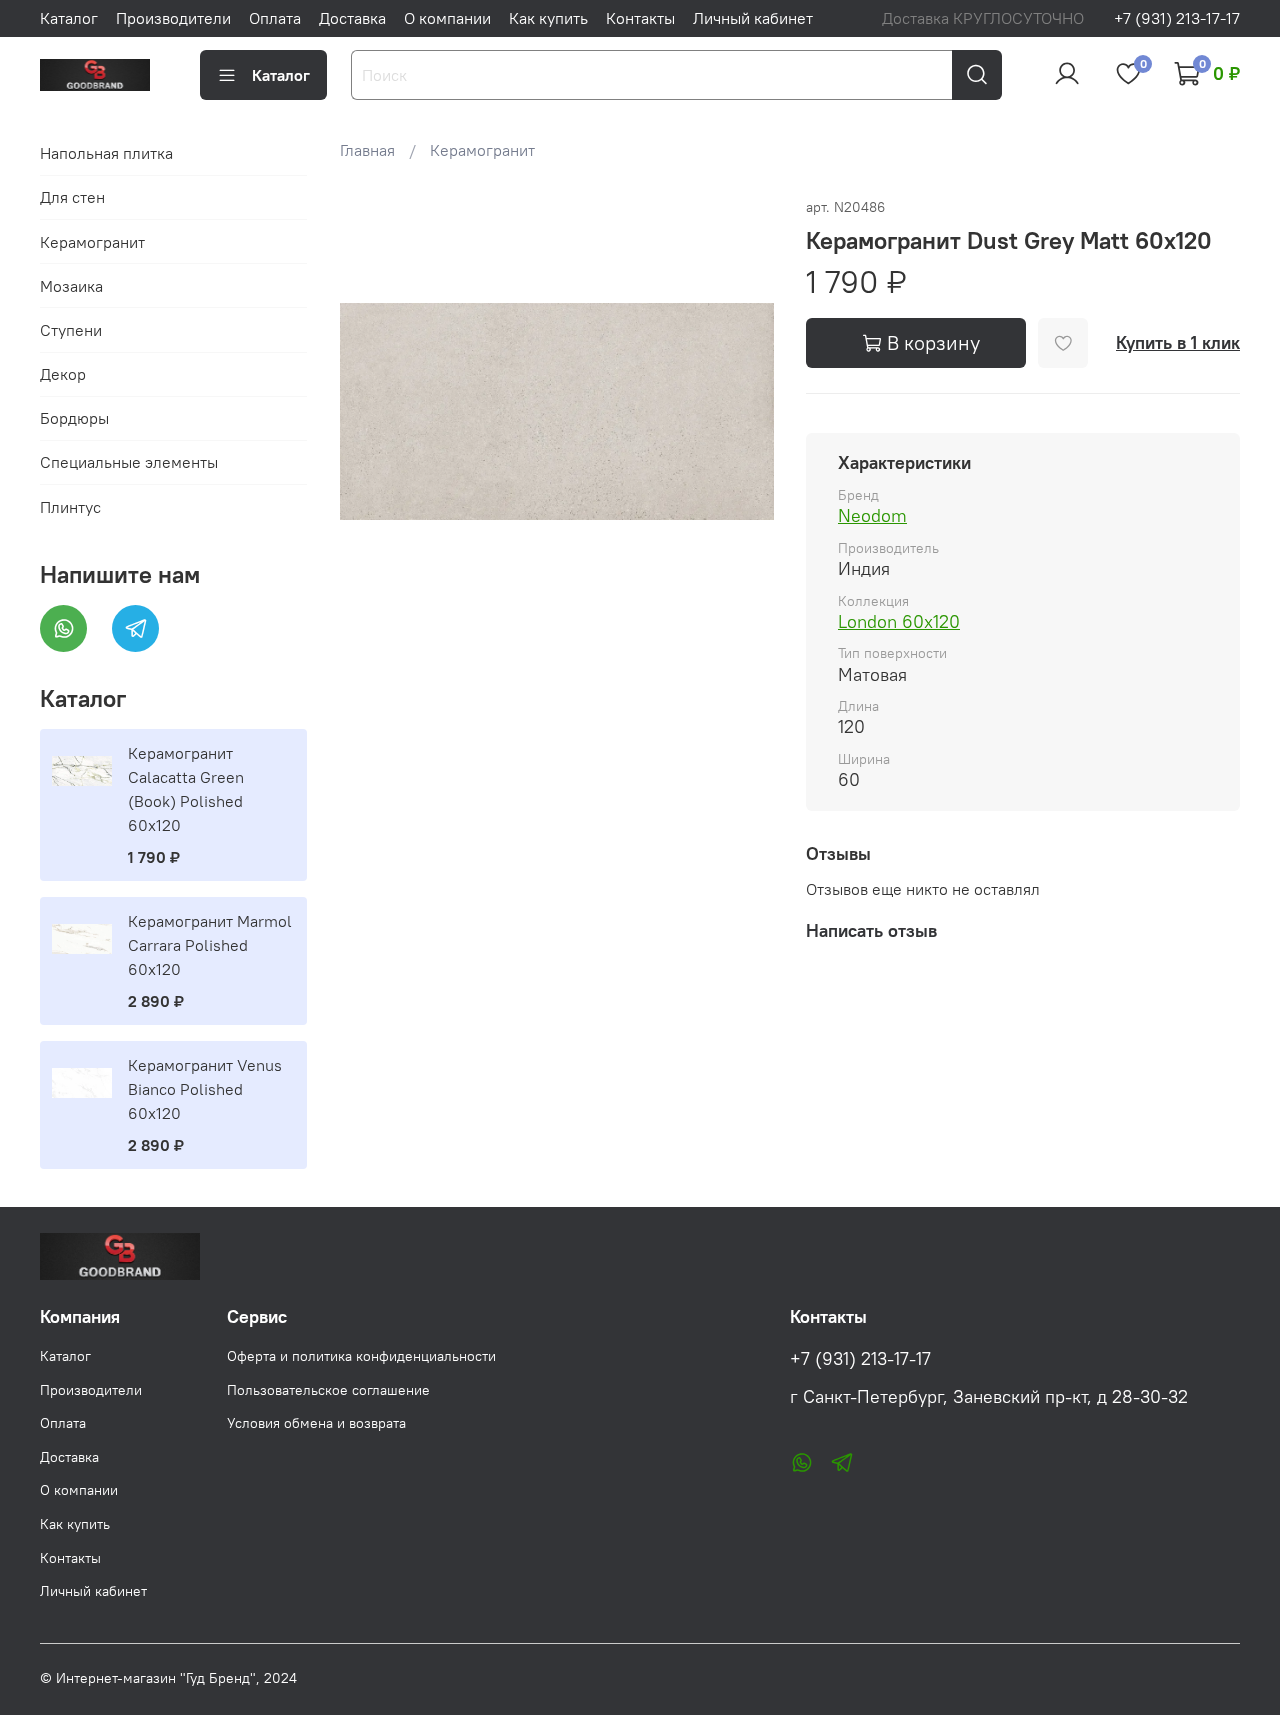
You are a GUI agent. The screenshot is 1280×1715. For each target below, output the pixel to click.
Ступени (71, 330)
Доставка (352, 18)
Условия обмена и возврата (316, 1423)
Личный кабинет (753, 18)
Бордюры (74, 418)
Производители (173, 18)
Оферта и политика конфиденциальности (361, 1356)
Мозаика (71, 286)
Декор (63, 374)
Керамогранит (482, 150)
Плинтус (70, 507)
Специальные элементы (129, 462)
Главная (367, 150)
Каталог (69, 18)
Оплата (275, 18)
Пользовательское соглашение (328, 1390)
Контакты (640, 18)
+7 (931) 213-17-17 (1177, 18)
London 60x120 (899, 621)
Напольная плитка (106, 153)
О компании (447, 18)
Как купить (548, 18)
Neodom (872, 515)
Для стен (72, 197)
